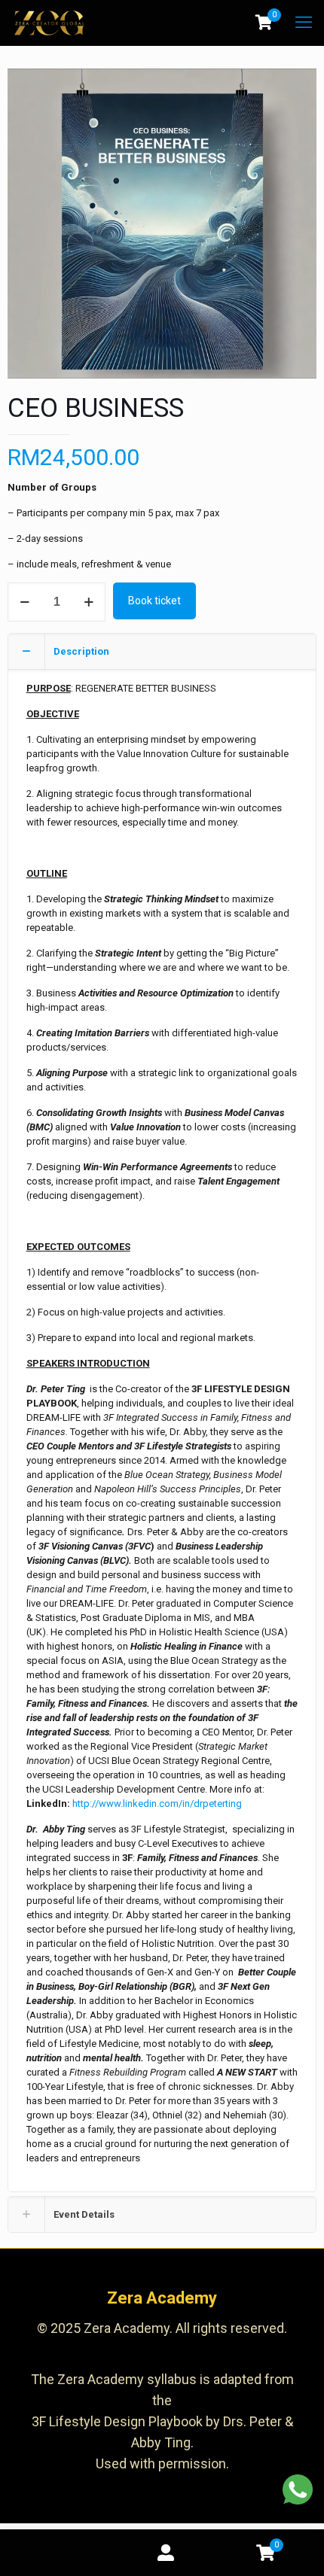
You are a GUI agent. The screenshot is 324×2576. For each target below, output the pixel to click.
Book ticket (154, 601)
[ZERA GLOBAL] (49, 23)
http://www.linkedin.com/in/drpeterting (157, 1804)
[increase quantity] (89, 602)
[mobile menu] (304, 23)
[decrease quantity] (24, 602)
